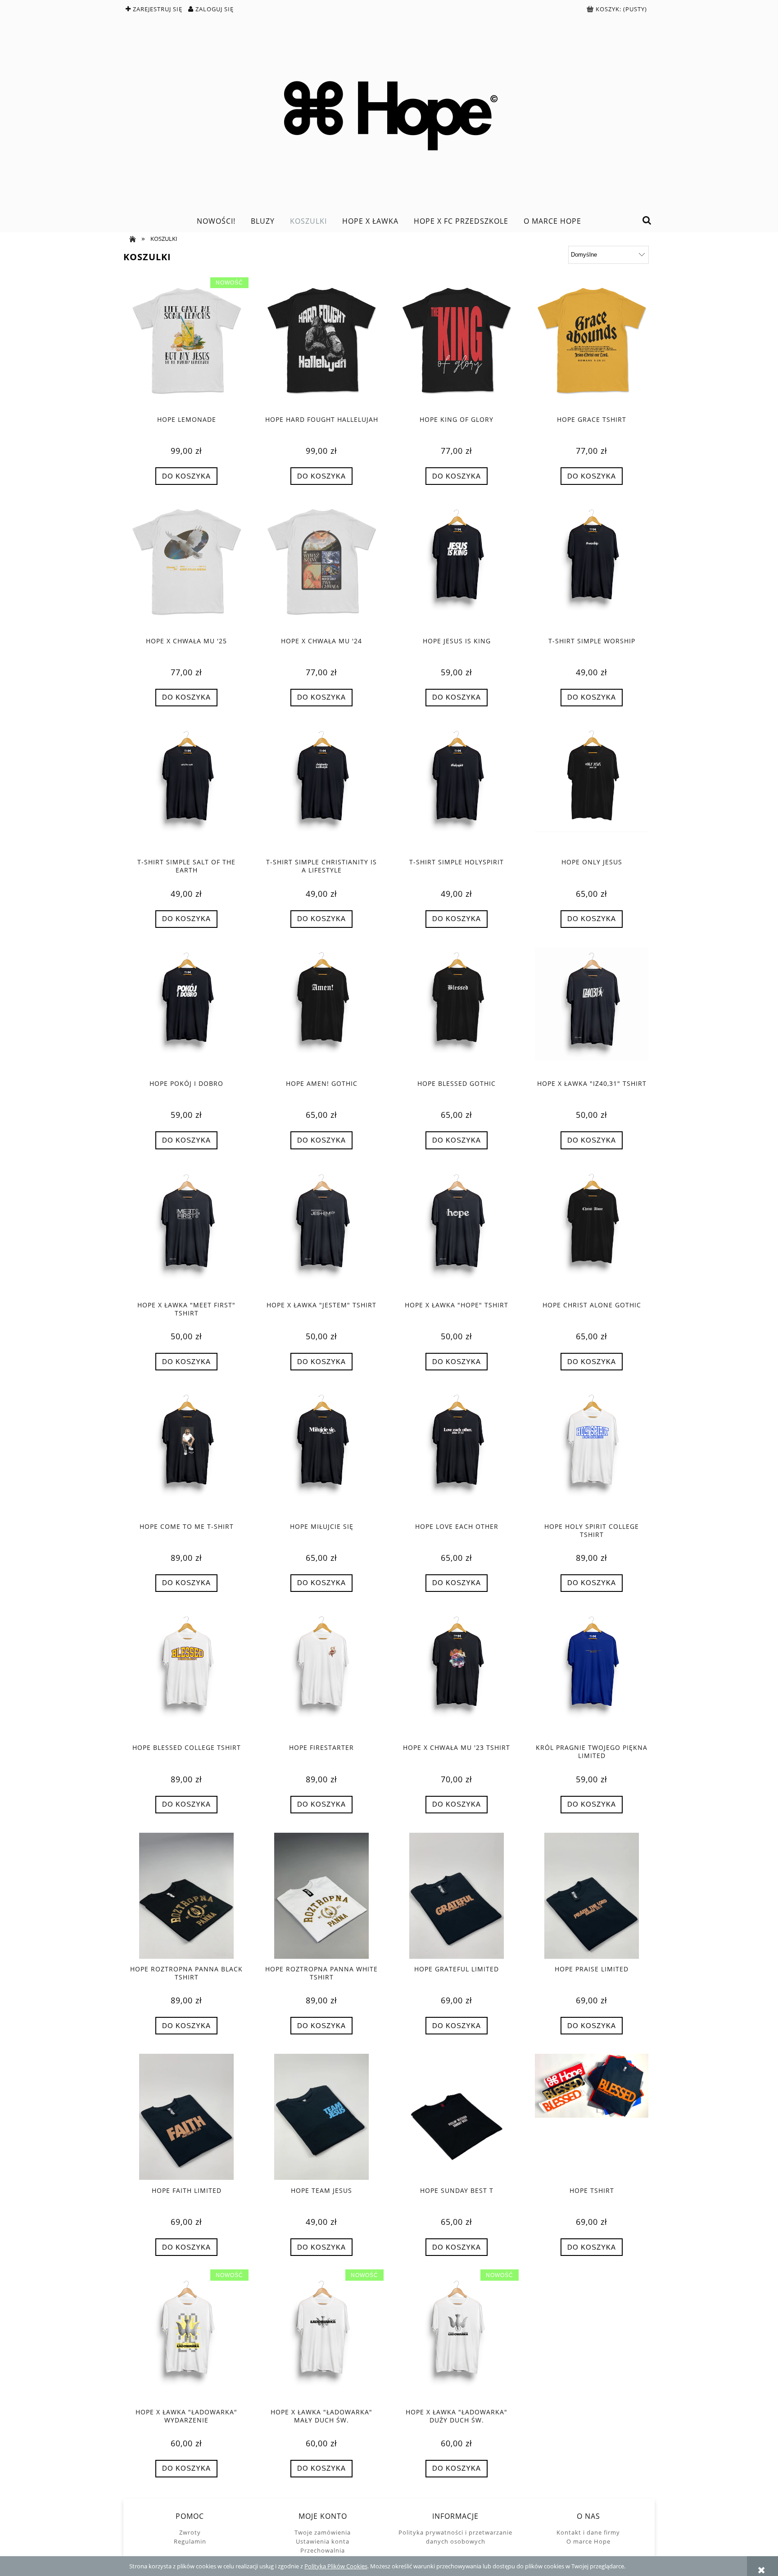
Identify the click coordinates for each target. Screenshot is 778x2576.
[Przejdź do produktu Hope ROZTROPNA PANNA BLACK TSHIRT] (186, 1896)
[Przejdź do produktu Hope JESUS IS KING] (457, 567)
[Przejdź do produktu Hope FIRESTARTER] (321, 1674)
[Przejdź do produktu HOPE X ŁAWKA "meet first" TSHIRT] (186, 1232)
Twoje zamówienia (323, 2532)
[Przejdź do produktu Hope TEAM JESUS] (321, 2117)
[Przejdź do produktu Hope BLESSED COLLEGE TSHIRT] (186, 1674)
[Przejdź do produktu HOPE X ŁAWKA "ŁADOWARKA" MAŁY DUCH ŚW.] (321, 2338)
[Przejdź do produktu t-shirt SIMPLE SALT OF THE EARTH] (186, 789)
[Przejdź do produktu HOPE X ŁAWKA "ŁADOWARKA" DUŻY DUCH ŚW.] (457, 2338)
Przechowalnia (323, 2550)
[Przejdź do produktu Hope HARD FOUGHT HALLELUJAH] (321, 346)
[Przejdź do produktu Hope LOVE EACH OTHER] (457, 1453)
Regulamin (190, 2541)
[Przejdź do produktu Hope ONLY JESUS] (592, 789)
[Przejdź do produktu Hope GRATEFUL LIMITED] (457, 1896)
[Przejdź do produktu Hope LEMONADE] (186, 346)
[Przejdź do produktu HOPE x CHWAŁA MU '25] (186, 567)
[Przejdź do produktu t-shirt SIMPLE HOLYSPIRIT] (457, 789)
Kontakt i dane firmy (588, 2532)
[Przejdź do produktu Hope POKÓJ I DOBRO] (186, 1010)
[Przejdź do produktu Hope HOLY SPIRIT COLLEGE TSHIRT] (592, 1453)
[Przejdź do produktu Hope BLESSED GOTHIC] (457, 1010)
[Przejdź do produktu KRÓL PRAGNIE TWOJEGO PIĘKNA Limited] (592, 1674)
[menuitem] (216, 221)
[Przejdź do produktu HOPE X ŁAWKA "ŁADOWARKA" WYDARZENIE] (186, 2338)
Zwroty (190, 2532)
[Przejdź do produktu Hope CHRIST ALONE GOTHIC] (592, 1232)
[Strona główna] (389, 113)
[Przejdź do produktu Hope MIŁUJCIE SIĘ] (321, 1453)
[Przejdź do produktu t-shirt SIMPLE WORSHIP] (592, 567)
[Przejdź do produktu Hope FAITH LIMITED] (186, 2117)
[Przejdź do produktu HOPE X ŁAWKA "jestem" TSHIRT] (321, 1232)
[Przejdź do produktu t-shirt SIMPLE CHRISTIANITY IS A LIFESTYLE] (321, 789)
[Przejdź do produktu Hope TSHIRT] (592, 2117)
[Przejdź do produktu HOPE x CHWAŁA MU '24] (321, 567)
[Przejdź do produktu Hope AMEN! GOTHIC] (321, 1010)
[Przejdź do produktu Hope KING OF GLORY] (457, 346)
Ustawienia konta (323, 2541)
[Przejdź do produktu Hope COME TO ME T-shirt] (186, 1453)
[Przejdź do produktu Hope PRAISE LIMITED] (592, 1896)
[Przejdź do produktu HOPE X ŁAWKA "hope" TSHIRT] (457, 1232)
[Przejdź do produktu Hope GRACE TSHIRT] (592, 346)
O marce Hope (588, 2541)
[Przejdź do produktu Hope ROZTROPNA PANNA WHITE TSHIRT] (321, 1896)
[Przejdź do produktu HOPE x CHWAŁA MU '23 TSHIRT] (457, 1674)
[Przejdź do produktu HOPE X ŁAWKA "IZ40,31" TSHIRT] (592, 1010)
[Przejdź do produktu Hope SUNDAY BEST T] (457, 2117)
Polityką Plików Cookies (336, 2566)
